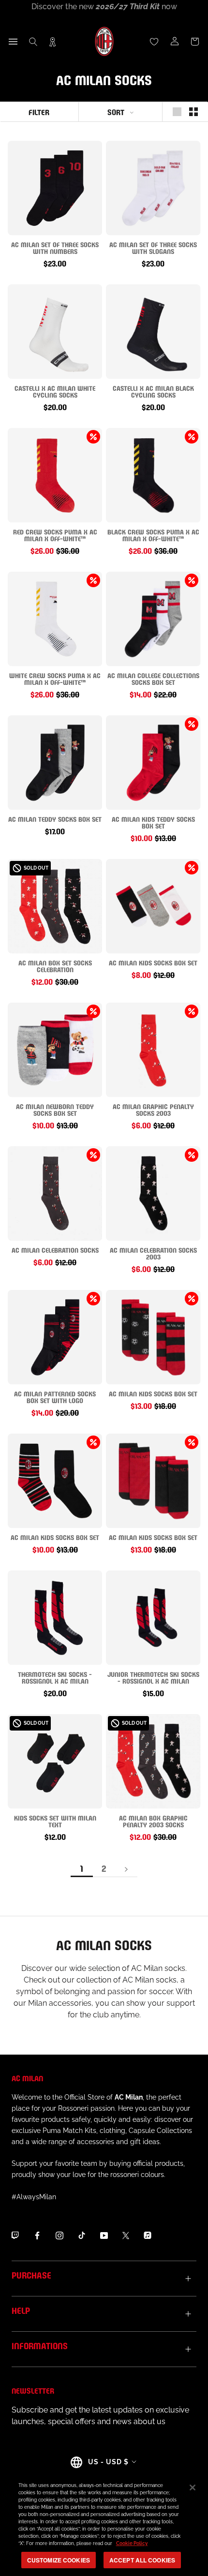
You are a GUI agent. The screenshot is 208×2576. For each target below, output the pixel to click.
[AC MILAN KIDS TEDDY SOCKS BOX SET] (153, 762)
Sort (116, 111)
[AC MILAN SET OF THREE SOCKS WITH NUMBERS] (55, 188)
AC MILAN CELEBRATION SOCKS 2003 (153, 1253)
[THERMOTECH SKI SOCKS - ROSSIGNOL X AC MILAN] (55, 1618)
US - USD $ (108, 2462)
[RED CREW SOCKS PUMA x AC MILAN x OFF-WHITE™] (55, 475)
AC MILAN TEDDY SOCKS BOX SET (55, 819)
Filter (39, 111)
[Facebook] (37, 2235)
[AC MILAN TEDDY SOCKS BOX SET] (55, 762)
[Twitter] (126, 2235)
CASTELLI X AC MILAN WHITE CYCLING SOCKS (55, 391)
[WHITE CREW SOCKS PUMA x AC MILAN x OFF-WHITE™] (55, 619)
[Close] (193, 2487)
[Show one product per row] (177, 112)
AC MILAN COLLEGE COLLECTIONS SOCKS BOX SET (153, 678)
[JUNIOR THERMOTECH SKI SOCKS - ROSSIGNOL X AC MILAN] (153, 1618)
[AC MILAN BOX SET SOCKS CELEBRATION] (55, 906)
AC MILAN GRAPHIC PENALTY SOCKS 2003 (153, 1109)
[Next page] (126, 1869)
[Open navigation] (13, 42)
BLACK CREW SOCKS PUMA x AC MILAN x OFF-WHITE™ (153, 535)
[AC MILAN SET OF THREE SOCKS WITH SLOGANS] (153, 188)
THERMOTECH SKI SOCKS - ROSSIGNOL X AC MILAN (55, 1677)
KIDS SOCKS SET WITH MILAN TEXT (55, 1821)
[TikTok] (82, 2235)
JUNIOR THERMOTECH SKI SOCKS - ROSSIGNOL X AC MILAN (153, 1677)
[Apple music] (148, 2235)
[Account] (175, 42)
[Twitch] (15, 2235)
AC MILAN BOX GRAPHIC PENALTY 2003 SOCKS (153, 1821)
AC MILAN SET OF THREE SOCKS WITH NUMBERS (55, 247)
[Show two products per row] (193, 112)
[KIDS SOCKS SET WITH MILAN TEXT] (55, 1761)
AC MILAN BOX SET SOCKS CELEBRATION (55, 966)
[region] (104, 2524)
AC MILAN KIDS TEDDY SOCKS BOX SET (153, 822)
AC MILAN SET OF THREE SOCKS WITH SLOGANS (153, 247)
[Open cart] (195, 42)
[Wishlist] (154, 42)
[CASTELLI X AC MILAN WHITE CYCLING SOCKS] (55, 332)
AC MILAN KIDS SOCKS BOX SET (153, 962)
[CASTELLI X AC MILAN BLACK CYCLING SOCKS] (153, 332)
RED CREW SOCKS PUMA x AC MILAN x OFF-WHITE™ (55, 535)
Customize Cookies (59, 2560)
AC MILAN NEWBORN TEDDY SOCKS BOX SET (55, 1109)
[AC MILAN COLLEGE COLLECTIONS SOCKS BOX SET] (153, 619)
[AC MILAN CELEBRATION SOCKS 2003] (153, 1193)
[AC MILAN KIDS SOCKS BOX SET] (153, 906)
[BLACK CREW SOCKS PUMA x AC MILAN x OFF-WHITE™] (153, 475)
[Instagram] (59, 2235)
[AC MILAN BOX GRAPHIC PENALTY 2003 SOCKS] (153, 1761)
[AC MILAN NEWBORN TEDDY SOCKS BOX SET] (55, 1050)
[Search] (33, 42)
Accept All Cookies (142, 2560)
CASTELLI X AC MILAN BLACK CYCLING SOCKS (153, 391)
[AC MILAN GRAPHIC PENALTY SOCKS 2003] (153, 1050)
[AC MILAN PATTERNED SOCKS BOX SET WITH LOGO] (55, 1337)
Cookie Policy (132, 2543)
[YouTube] (104, 2235)
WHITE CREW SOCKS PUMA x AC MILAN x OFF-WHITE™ (55, 678)
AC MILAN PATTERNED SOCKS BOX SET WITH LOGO (55, 1397)
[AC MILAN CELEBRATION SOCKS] (55, 1193)
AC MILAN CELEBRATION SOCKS (55, 1250)
